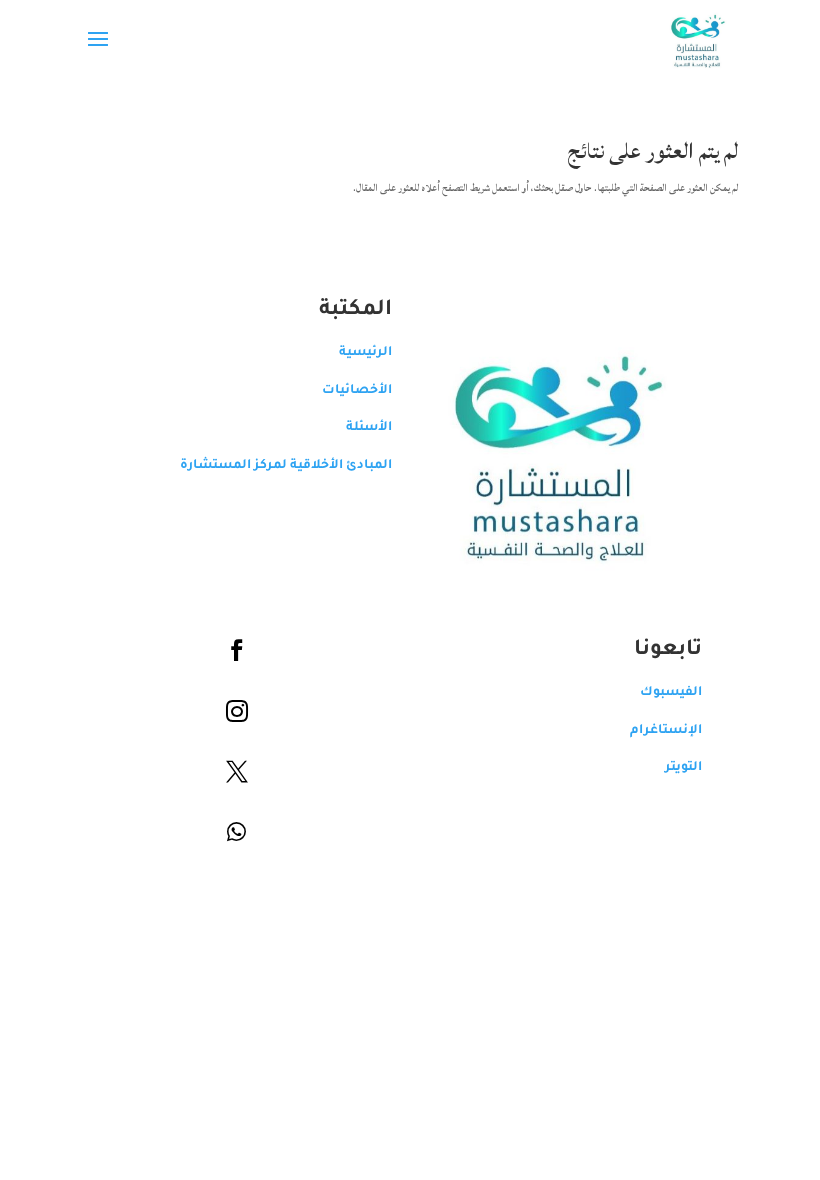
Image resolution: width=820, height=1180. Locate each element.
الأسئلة (369, 428)
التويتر (683, 768)
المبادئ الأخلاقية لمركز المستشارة (286, 466)
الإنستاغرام (666, 731)
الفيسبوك (671, 693)
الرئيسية (365, 353)
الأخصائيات (357, 391)
